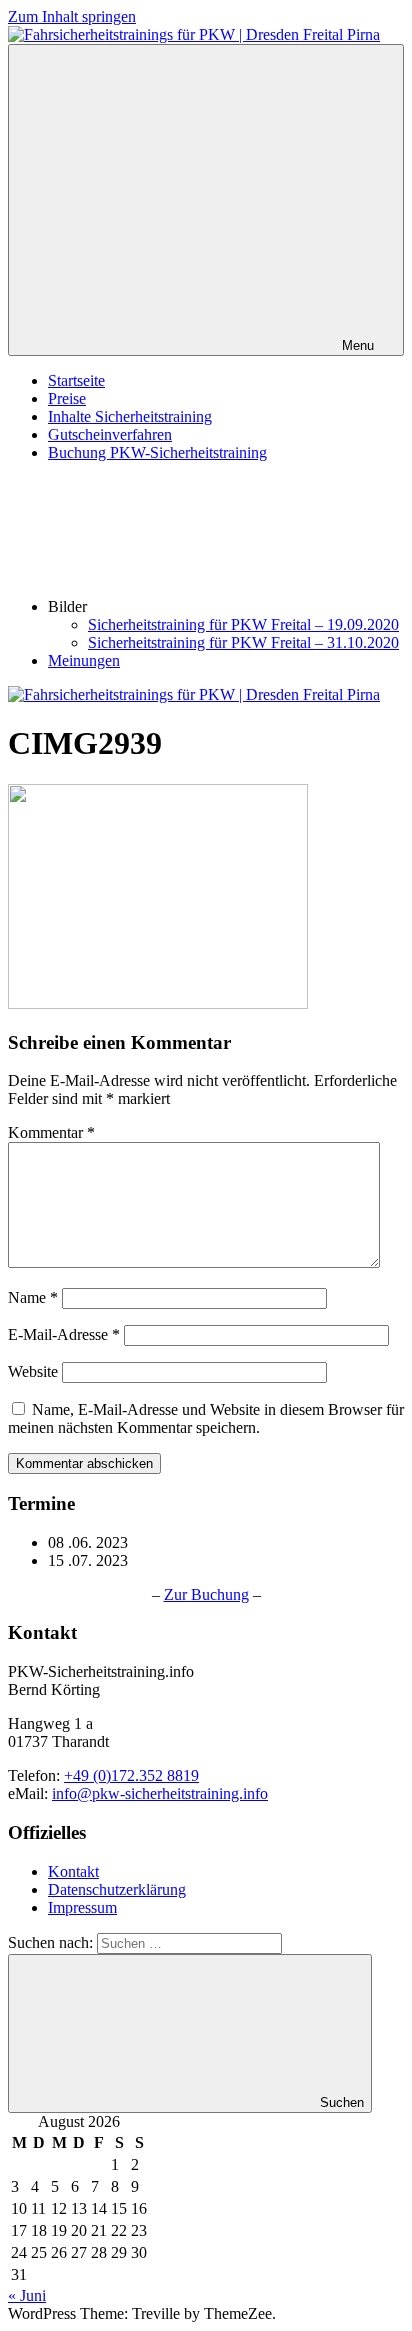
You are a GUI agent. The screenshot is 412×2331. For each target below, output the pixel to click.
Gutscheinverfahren (110, 434)
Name (33, 1297)
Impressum (82, 1907)
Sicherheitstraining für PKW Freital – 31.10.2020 (243, 642)
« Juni (27, 2295)
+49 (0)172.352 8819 (131, 1775)
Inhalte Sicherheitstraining (130, 416)
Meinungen (84, 660)
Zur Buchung (206, 1594)
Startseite (76, 380)
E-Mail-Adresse (64, 1334)
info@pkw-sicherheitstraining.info (160, 1793)
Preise (67, 398)
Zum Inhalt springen (72, 16)
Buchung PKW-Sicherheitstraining (157, 452)
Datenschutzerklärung (117, 1889)
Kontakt (73, 1871)
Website (33, 1371)
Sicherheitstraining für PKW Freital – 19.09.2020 (243, 624)
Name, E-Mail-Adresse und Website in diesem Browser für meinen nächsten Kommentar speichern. (206, 1418)
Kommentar (51, 1132)
